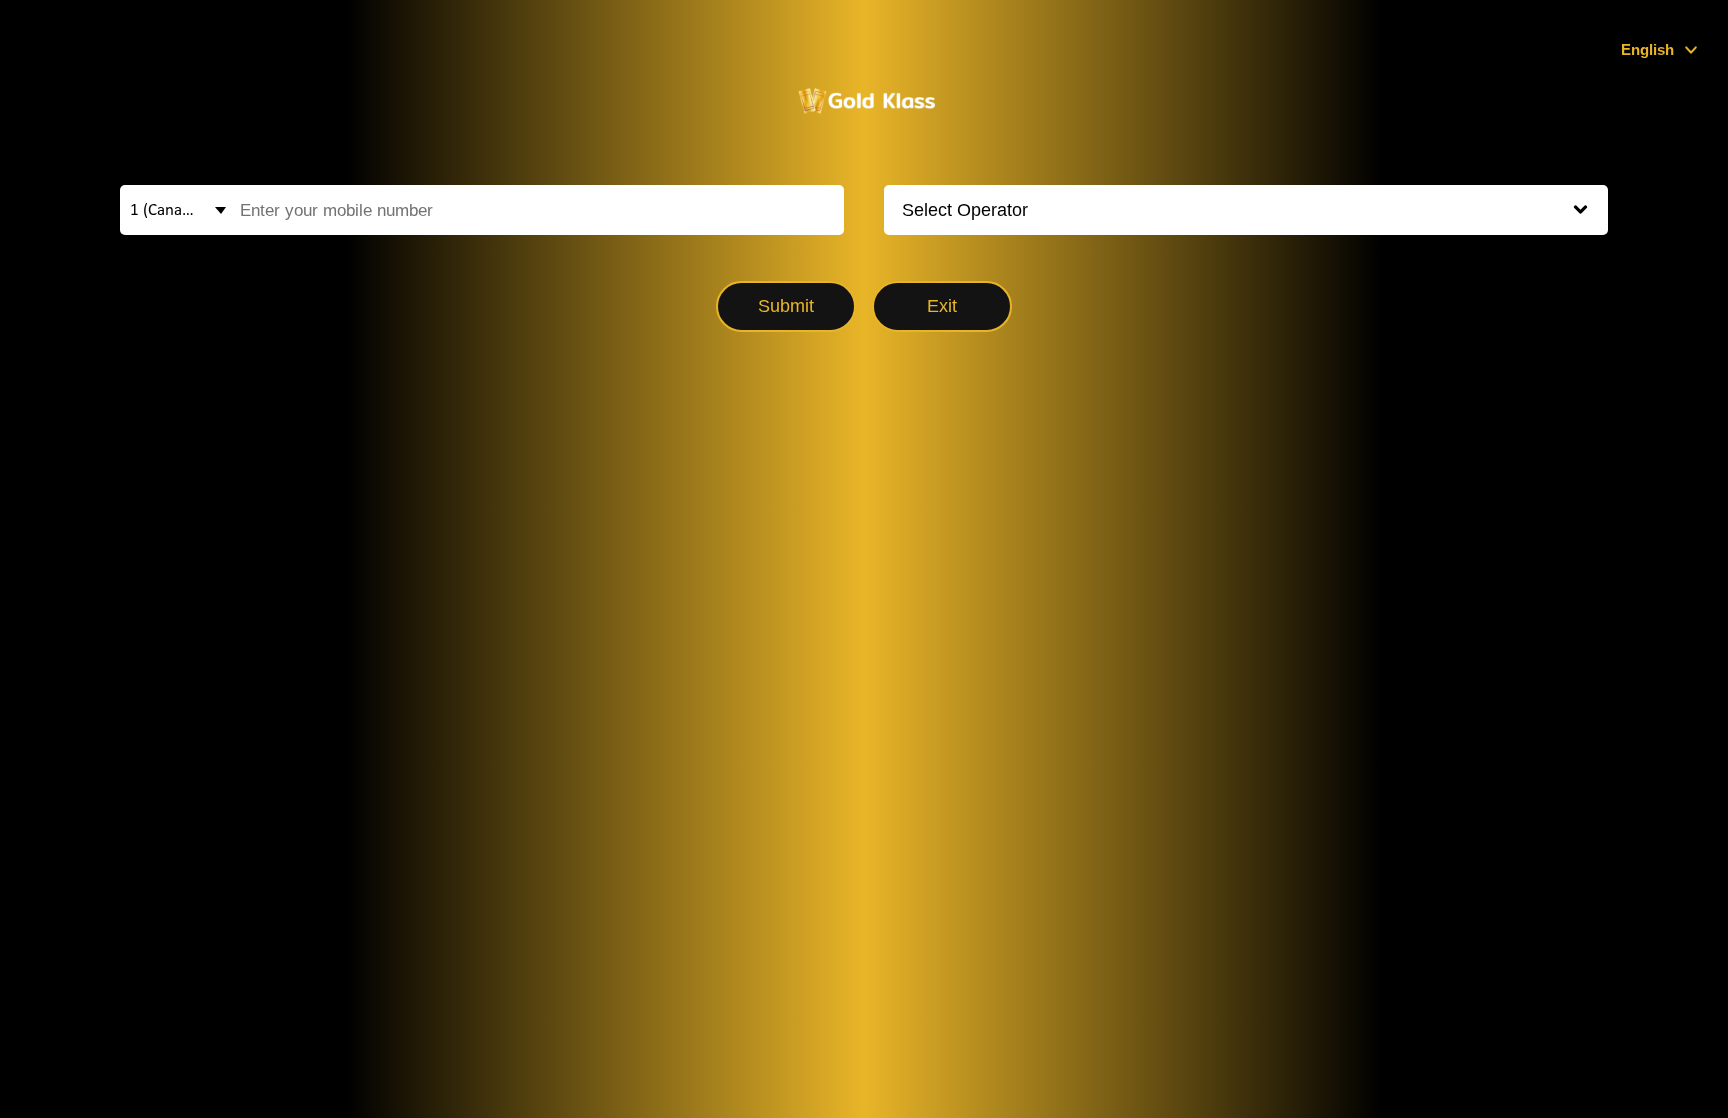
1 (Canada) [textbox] (167, 210)
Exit (942, 306)
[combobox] (170, 210)
